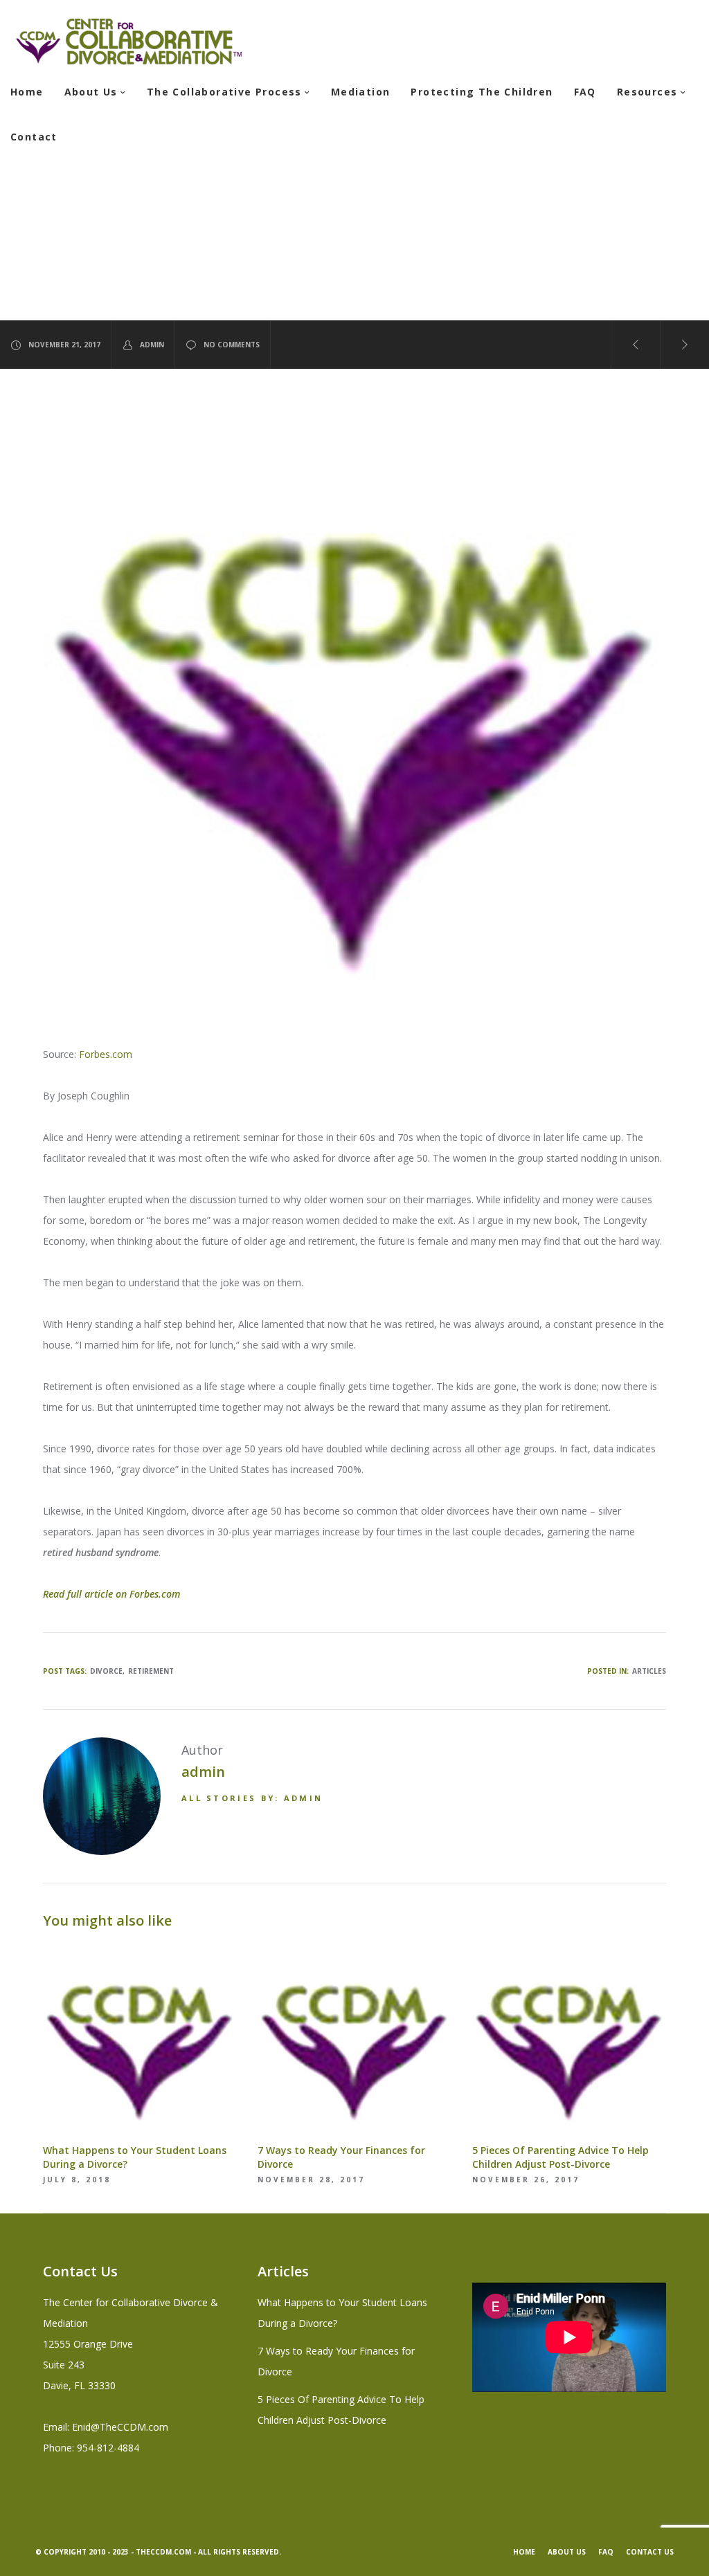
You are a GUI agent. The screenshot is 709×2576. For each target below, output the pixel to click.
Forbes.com (106, 1054)
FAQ (606, 2552)
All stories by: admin (252, 1798)
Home (524, 2552)
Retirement (151, 1671)
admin (152, 345)
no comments (232, 345)
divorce (106, 1671)
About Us (567, 2552)
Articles (649, 1671)
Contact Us (650, 2552)
